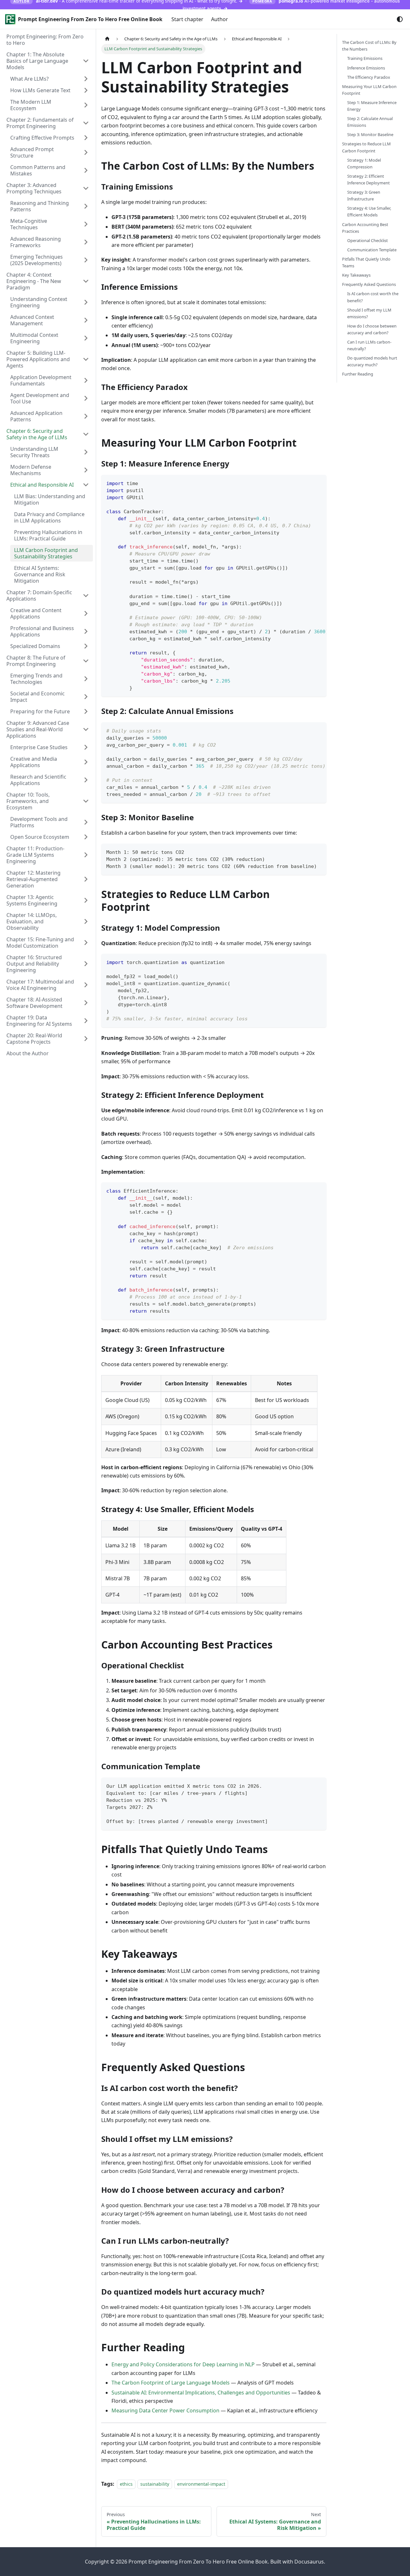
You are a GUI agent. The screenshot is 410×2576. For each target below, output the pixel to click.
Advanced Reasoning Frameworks (36, 242)
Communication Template (372, 250)
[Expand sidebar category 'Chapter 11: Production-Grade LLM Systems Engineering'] (86, 855)
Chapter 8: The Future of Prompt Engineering (36, 661)
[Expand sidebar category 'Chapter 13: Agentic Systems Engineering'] (86, 900)
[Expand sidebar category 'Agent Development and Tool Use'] (86, 398)
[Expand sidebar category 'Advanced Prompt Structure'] (86, 152)
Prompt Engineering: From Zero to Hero (45, 40)
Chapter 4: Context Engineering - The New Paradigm (34, 281)
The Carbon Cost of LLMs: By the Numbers (369, 46)
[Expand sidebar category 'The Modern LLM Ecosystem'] (86, 105)
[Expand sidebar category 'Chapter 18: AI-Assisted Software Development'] (86, 1003)
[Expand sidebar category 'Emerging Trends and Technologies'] (86, 679)
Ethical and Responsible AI (42, 485)
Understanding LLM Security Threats (34, 452)
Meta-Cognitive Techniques (29, 224)
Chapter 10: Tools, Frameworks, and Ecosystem (28, 801)
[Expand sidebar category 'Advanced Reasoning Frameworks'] (86, 242)
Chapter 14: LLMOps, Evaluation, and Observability (32, 921)
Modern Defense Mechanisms (31, 470)
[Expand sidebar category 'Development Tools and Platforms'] (86, 822)
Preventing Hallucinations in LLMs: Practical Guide (48, 535)
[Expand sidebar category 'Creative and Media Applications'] (86, 762)
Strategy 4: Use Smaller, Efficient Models (369, 211)
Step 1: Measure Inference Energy (372, 106)
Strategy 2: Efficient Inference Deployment (369, 179)
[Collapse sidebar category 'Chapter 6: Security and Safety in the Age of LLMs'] (86, 434)
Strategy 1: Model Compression (364, 163)
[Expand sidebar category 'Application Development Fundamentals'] (86, 380)
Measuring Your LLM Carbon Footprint (369, 90)
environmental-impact (201, 2484)
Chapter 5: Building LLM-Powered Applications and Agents (38, 359)
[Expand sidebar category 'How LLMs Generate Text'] (86, 90)
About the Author (28, 1053)
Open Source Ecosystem (40, 837)
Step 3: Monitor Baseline (370, 134)
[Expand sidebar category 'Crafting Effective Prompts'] (86, 138)
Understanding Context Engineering (39, 302)
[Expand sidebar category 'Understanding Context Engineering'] (86, 302)
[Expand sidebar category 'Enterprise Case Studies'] (86, 747)
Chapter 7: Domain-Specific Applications (39, 595)
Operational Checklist (368, 240)
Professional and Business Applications (42, 631)
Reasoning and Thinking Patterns (40, 206)
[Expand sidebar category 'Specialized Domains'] (86, 646)
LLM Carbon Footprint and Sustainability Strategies (46, 553)
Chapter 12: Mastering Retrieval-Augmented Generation (33, 879)
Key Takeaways (356, 275)
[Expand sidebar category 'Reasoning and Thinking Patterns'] (86, 206)
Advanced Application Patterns (36, 416)
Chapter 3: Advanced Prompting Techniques (34, 188)
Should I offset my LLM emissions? (369, 313)
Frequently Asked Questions (369, 284)
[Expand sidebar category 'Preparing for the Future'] (86, 711)
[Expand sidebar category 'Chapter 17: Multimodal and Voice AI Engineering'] (86, 985)
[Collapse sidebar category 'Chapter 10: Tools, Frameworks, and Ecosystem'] (86, 801)
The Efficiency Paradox (369, 77)
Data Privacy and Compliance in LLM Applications (49, 517)
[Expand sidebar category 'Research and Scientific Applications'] (86, 780)
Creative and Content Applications (36, 613)
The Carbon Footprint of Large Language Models (171, 2383)
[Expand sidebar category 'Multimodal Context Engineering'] (86, 338)
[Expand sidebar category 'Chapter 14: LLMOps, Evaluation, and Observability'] (86, 921)
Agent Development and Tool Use (40, 398)
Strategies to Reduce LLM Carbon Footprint (366, 147)
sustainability (155, 2484)
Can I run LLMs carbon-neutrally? (369, 345)
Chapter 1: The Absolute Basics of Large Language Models (37, 61)
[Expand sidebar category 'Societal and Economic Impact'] (86, 697)
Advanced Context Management (32, 320)
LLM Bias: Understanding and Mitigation (50, 499)
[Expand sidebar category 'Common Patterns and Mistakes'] (86, 170)
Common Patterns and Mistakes (38, 170)
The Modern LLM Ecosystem (31, 105)
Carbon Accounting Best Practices (365, 227)
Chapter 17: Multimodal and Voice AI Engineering (40, 985)
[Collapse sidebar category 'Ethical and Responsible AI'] (86, 485)
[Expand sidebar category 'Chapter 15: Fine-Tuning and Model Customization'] (86, 943)
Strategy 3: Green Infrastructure (364, 195)
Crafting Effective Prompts (42, 138)
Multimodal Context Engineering (34, 338)
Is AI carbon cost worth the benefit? (373, 297)
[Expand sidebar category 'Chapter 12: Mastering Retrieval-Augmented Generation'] (86, 879)
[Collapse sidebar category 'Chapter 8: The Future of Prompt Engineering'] (86, 661)
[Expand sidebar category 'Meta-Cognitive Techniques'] (86, 224)
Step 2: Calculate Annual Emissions (370, 122)
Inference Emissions (366, 68)
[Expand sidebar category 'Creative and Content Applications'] (86, 613)
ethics (126, 2484)
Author (220, 19)
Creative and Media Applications (34, 762)
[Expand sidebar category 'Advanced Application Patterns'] (86, 416)
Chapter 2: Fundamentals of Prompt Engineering (40, 123)
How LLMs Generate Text (40, 90)
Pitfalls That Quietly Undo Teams (366, 262)
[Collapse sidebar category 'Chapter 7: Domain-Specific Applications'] (86, 595)
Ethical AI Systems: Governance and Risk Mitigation (40, 574)
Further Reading (358, 374)
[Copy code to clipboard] (319, 483)
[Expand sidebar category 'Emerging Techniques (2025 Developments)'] (86, 260)
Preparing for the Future (40, 711)
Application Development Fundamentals (41, 380)
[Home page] (107, 39)
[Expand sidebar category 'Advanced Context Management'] (86, 320)
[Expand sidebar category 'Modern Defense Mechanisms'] (86, 470)
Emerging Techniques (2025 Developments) (37, 260)
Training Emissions (365, 58)
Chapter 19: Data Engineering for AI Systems (39, 1021)
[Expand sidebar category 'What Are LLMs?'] (86, 79)
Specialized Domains (35, 646)
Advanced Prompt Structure (32, 152)
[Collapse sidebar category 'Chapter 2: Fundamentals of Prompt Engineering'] (86, 123)
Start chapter (187, 19)
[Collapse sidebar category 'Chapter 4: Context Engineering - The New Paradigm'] (86, 281)
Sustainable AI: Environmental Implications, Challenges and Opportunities (201, 2393)
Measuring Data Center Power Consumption (165, 2410)
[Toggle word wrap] (307, 483)
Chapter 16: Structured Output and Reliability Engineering (34, 964)
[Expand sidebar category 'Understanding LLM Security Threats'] (86, 452)
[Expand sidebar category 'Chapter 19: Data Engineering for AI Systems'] (86, 1021)
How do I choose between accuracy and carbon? (372, 329)
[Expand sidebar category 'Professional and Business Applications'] (86, 631)
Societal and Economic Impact (37, 697)
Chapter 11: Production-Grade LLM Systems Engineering (35, 855)
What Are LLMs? (29, 79)
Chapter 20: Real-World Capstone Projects (34, 1039)
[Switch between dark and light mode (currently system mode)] (400, 19)
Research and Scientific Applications (38, 780)
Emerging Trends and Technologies (36, 679)
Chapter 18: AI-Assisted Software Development (34, 1003)
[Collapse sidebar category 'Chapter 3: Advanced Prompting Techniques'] (86, 188)
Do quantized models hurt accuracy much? (372, 361)
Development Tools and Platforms (39, 822)
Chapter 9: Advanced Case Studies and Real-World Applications (38, 729)
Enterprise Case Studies (39, 747)
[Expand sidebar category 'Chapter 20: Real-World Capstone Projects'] (86, 1039)
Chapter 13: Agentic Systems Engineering (32, 900)
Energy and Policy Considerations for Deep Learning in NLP (183, 2364)
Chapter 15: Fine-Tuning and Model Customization (40, 943)
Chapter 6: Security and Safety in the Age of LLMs (37, 434)
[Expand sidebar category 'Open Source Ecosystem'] (86, 837)
